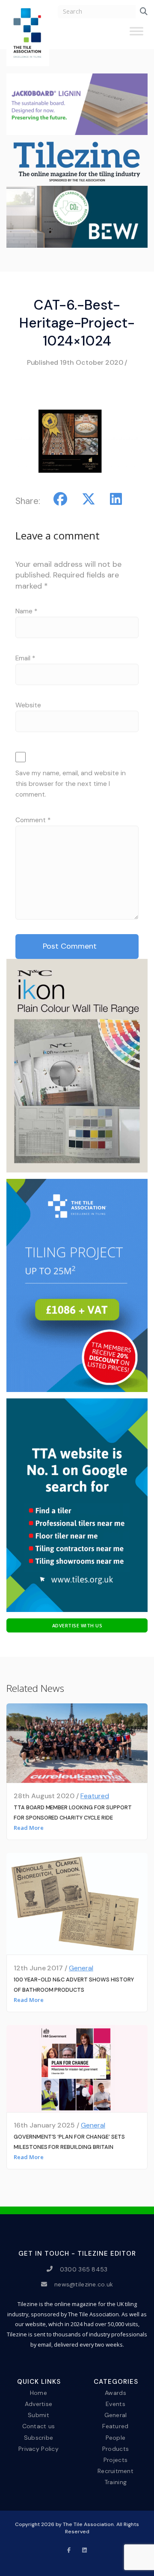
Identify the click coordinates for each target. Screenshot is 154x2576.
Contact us (39, 2426)
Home (38, 2393)
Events (115, 2404)
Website (28, 705)
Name (26, 611)
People (116, 2437)
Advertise (39, 2404)
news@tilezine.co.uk (84, 2284)
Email (25, 658)
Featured (95, 1796)
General (81, 1968)
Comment (33, 820)
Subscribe (39, 2437)
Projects (115, 2459)
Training (115, 2482)
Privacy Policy (38, 2448)
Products (115, 2448)
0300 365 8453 (84, 2269)
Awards (115, 2393)
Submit (38, 2415)
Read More (29, 1828)
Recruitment (115, 2471)
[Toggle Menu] (136, 35)
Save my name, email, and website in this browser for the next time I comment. (71, 784)
